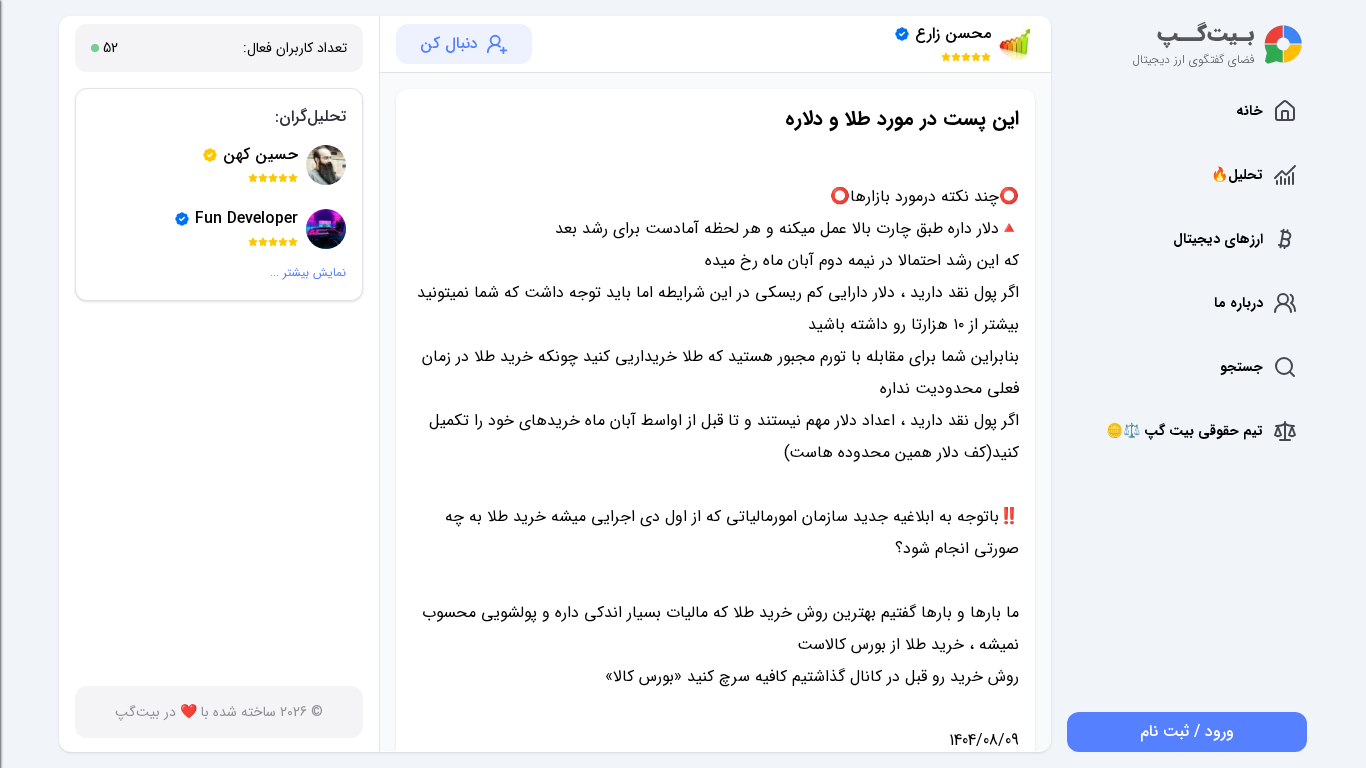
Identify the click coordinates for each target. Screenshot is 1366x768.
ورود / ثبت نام (1187, 731)
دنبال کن (449, 43)
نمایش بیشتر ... (308, 273)
